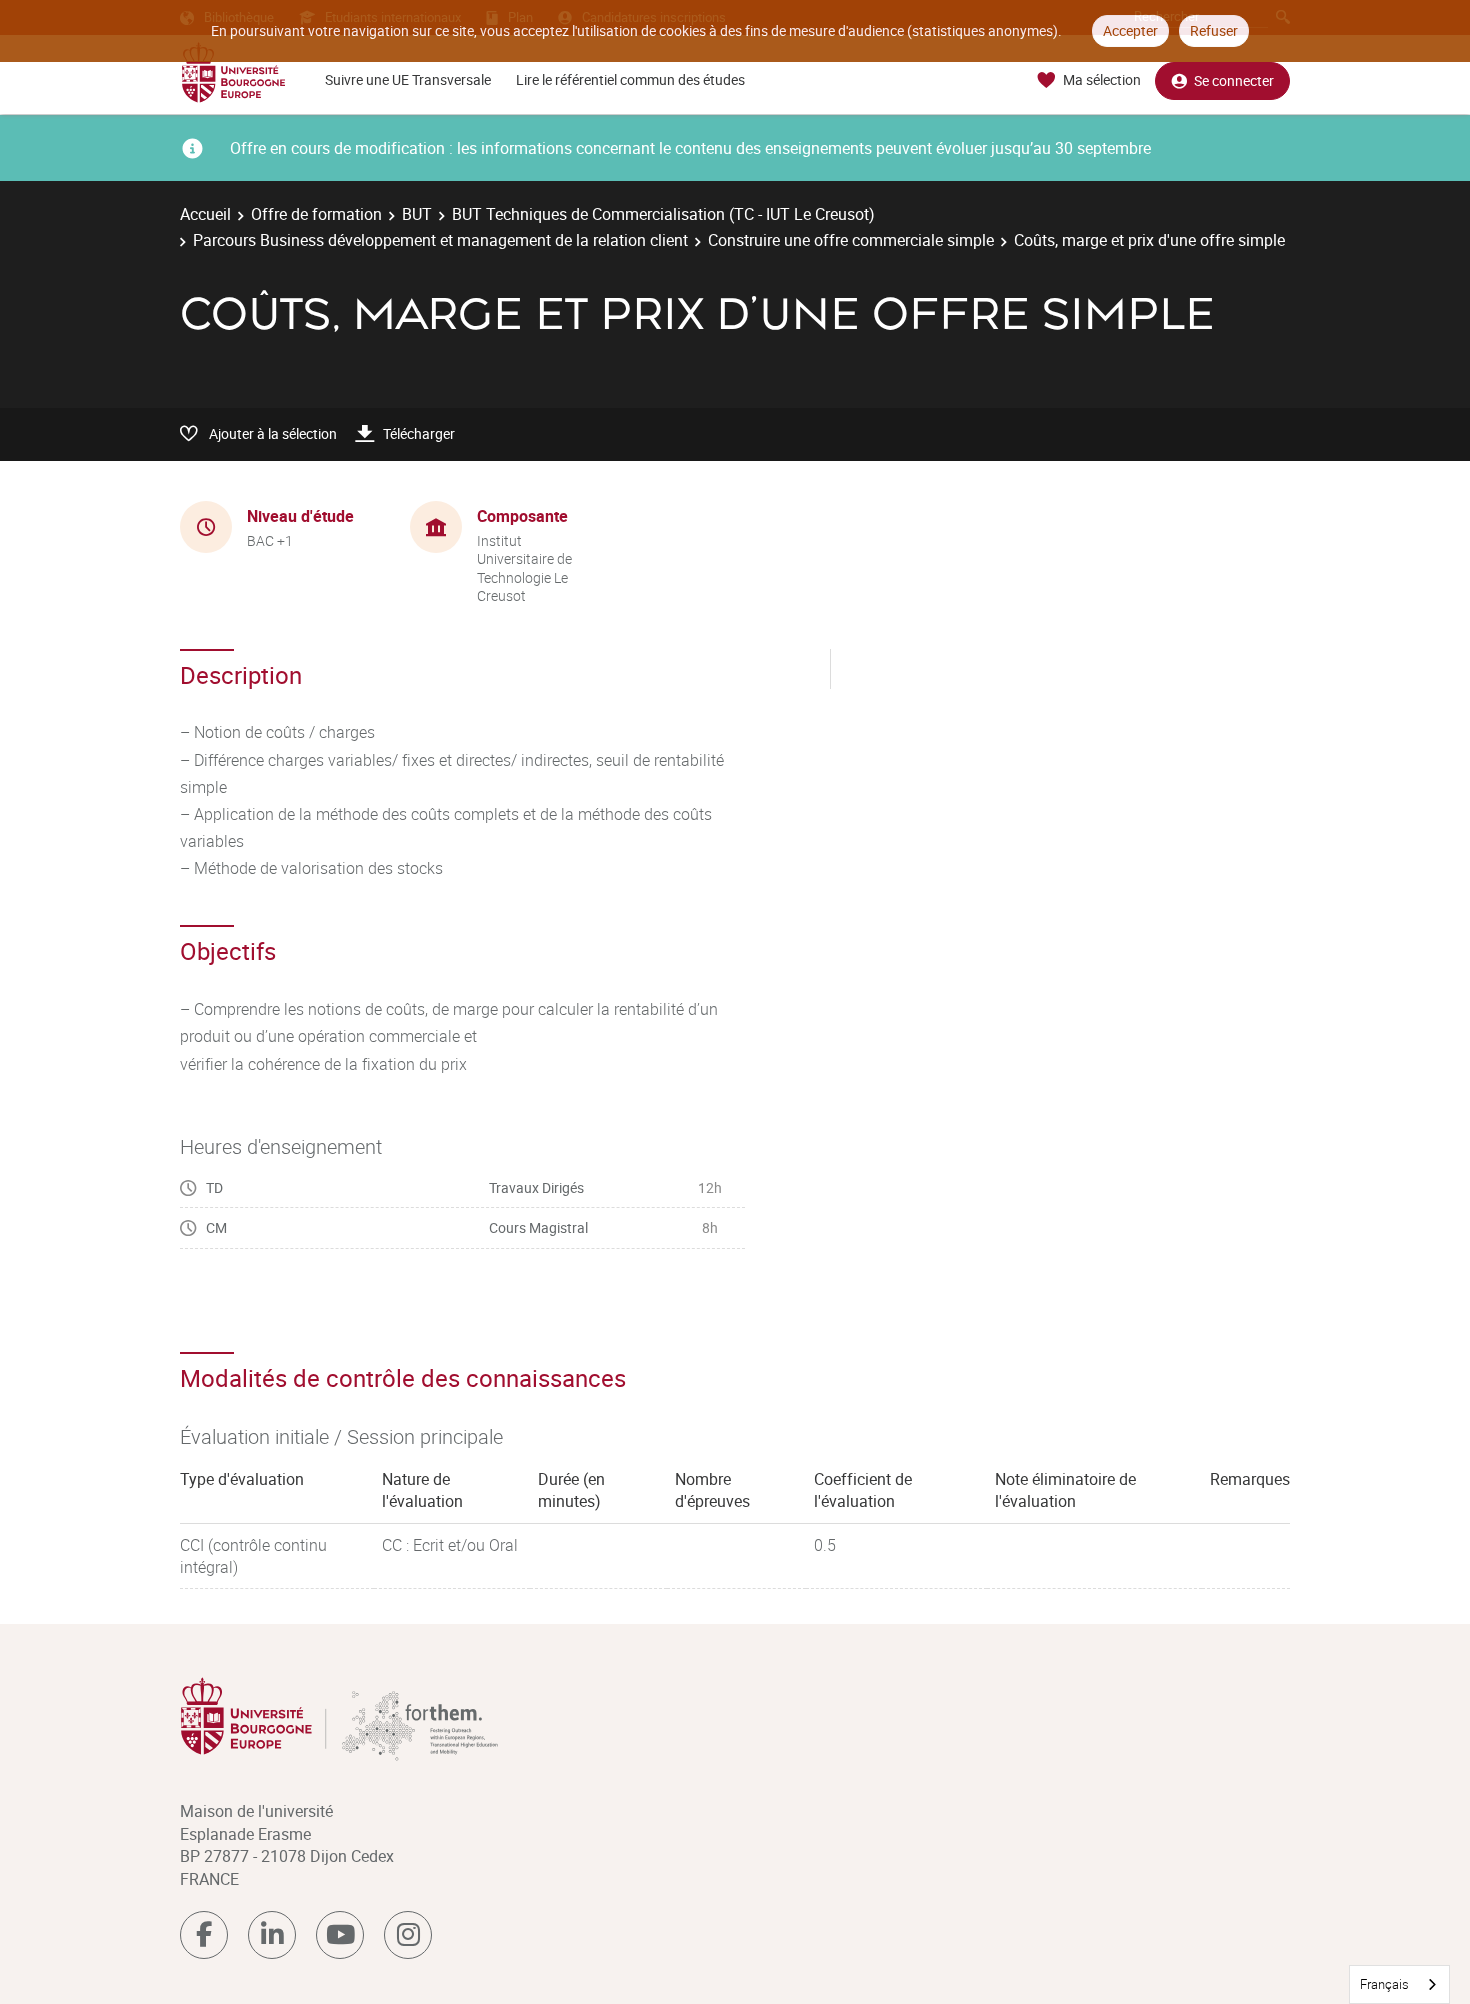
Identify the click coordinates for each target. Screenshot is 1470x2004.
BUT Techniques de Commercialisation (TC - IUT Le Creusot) (663, 214)
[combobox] (1399, 1984)
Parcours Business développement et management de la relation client (440, 240)
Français (1384, 1984)
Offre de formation (316, 214)
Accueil (205, 214)
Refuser (1214, 30)
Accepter (1130, 30)
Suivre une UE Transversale (408, 79)
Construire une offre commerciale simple (851, 240)
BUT (417, 214)
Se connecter (1234, 80)
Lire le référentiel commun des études (630, 79)
